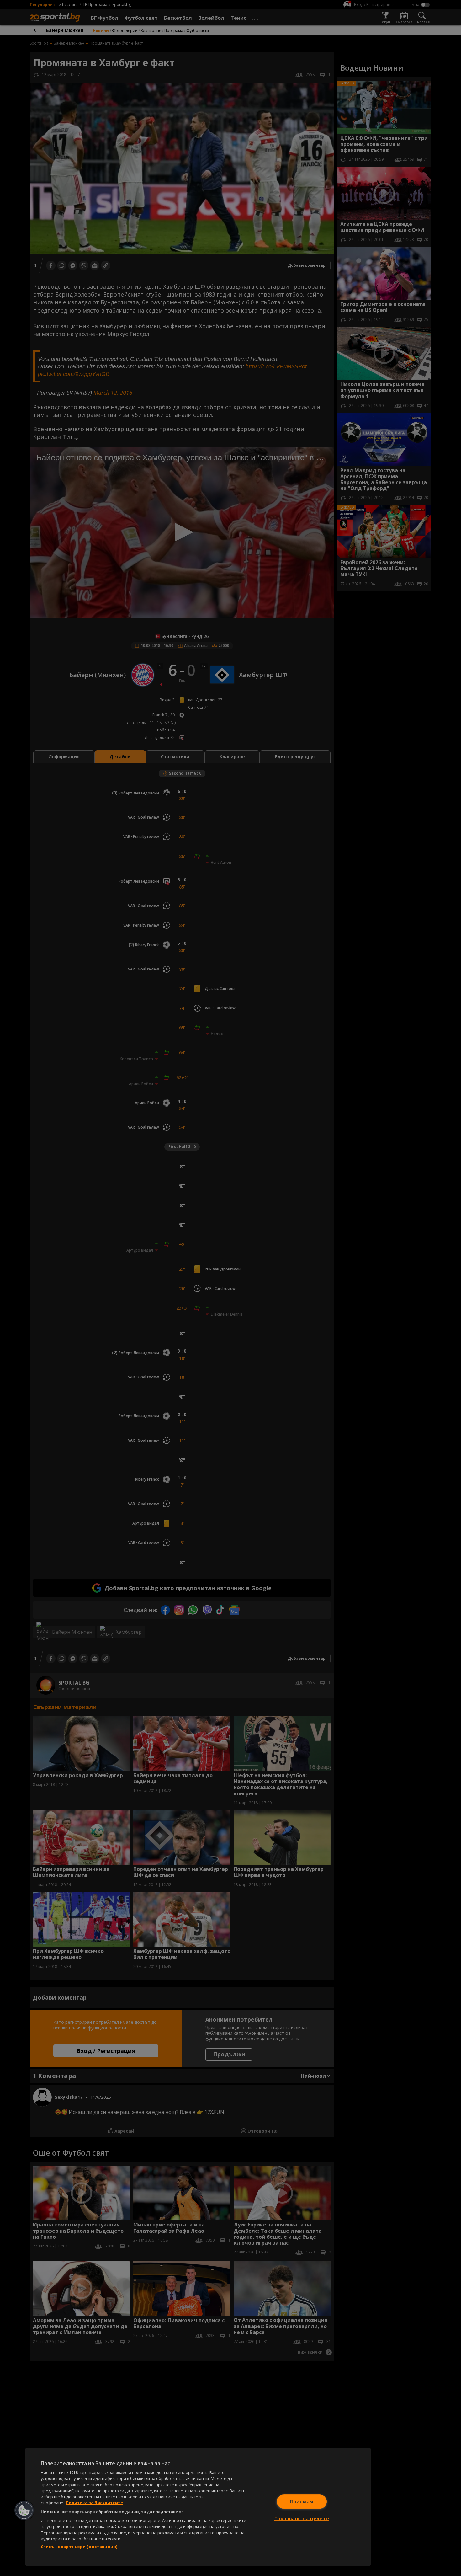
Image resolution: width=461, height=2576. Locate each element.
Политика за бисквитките (94, 2503)
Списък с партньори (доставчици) (79, 2547)
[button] (24, 2510)
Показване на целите (302, 2518)
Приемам (302, 2501)
